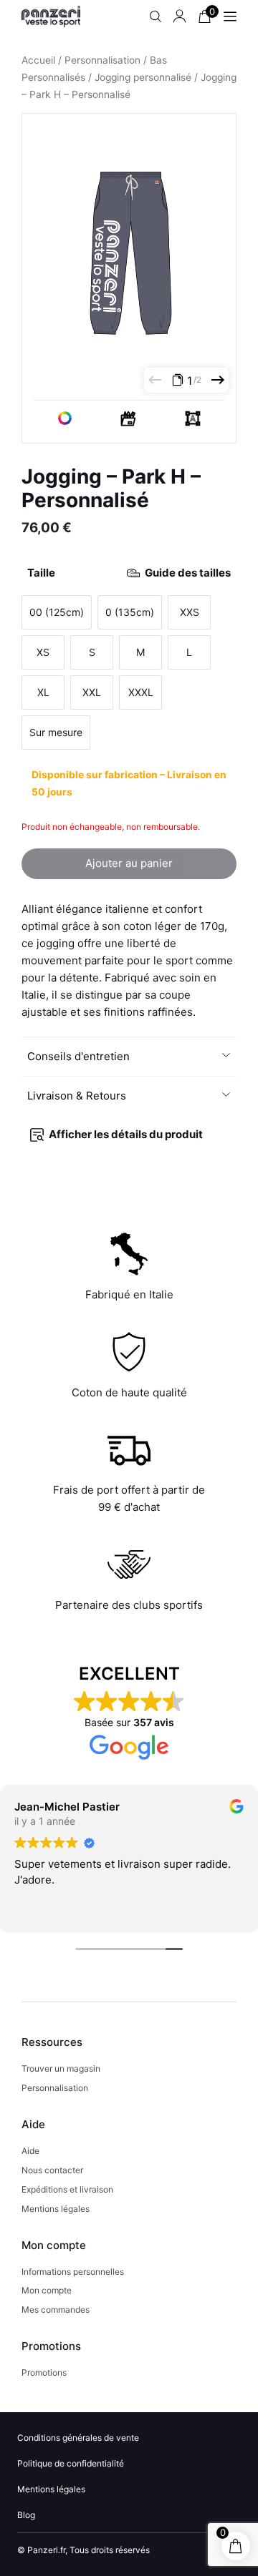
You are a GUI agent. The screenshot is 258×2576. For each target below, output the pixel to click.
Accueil (38, 60)
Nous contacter (52, 2170)
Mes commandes (56, 2310)
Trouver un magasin (61, 2068)
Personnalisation (102, 60)
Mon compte (47, 2290)
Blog (26, 2515)
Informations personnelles (73, 2272)
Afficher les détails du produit (126, 1134)
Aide (30, 2151)
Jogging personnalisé (143, 77)
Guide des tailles (188, 573)
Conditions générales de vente (78, 2438)
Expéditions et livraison (67, 2189)
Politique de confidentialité (71, 2463)
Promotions (44, 2372)
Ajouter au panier (129, 863)
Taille (129, 573)
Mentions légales (56, 2209)
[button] (129, 1057)
